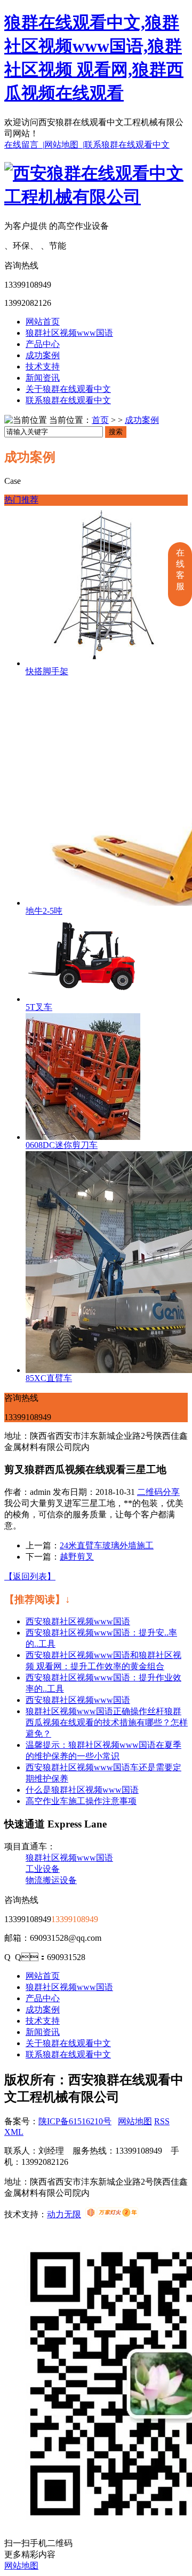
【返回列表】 (30, 1576)
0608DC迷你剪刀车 (62, 1145)
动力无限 (64, 2214)
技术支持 (43, 367)
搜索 (116, 432)
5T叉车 (39, 1007)
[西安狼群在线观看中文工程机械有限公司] (96, 197)
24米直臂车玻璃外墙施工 (107, 1545)
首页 (100, 420)
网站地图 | (64, 145)
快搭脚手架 (47, 671)
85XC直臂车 (49, 1378)
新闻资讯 (43, 378)
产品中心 (43, 344)
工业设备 (43, 1869)
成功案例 (43, 355)
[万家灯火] (112, 2214)
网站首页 (43, 322)
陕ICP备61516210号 (75, 2121)
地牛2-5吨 (44, 911)
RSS (162, 2121)
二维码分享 (158, 1492)
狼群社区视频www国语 (69, 333)
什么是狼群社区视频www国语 (82, 1790)
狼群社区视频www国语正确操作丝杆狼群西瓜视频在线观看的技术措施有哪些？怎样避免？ (107, 1722)
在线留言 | (24, 145)
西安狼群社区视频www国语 (78, 1621)
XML (14, 2132)
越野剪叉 (77, 1557)
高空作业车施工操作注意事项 (81, 1801)
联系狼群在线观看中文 (127, 145)
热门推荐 (21, 500)
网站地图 (135, 2121)
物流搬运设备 (51, 1880)
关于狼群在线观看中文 (68, 389)
